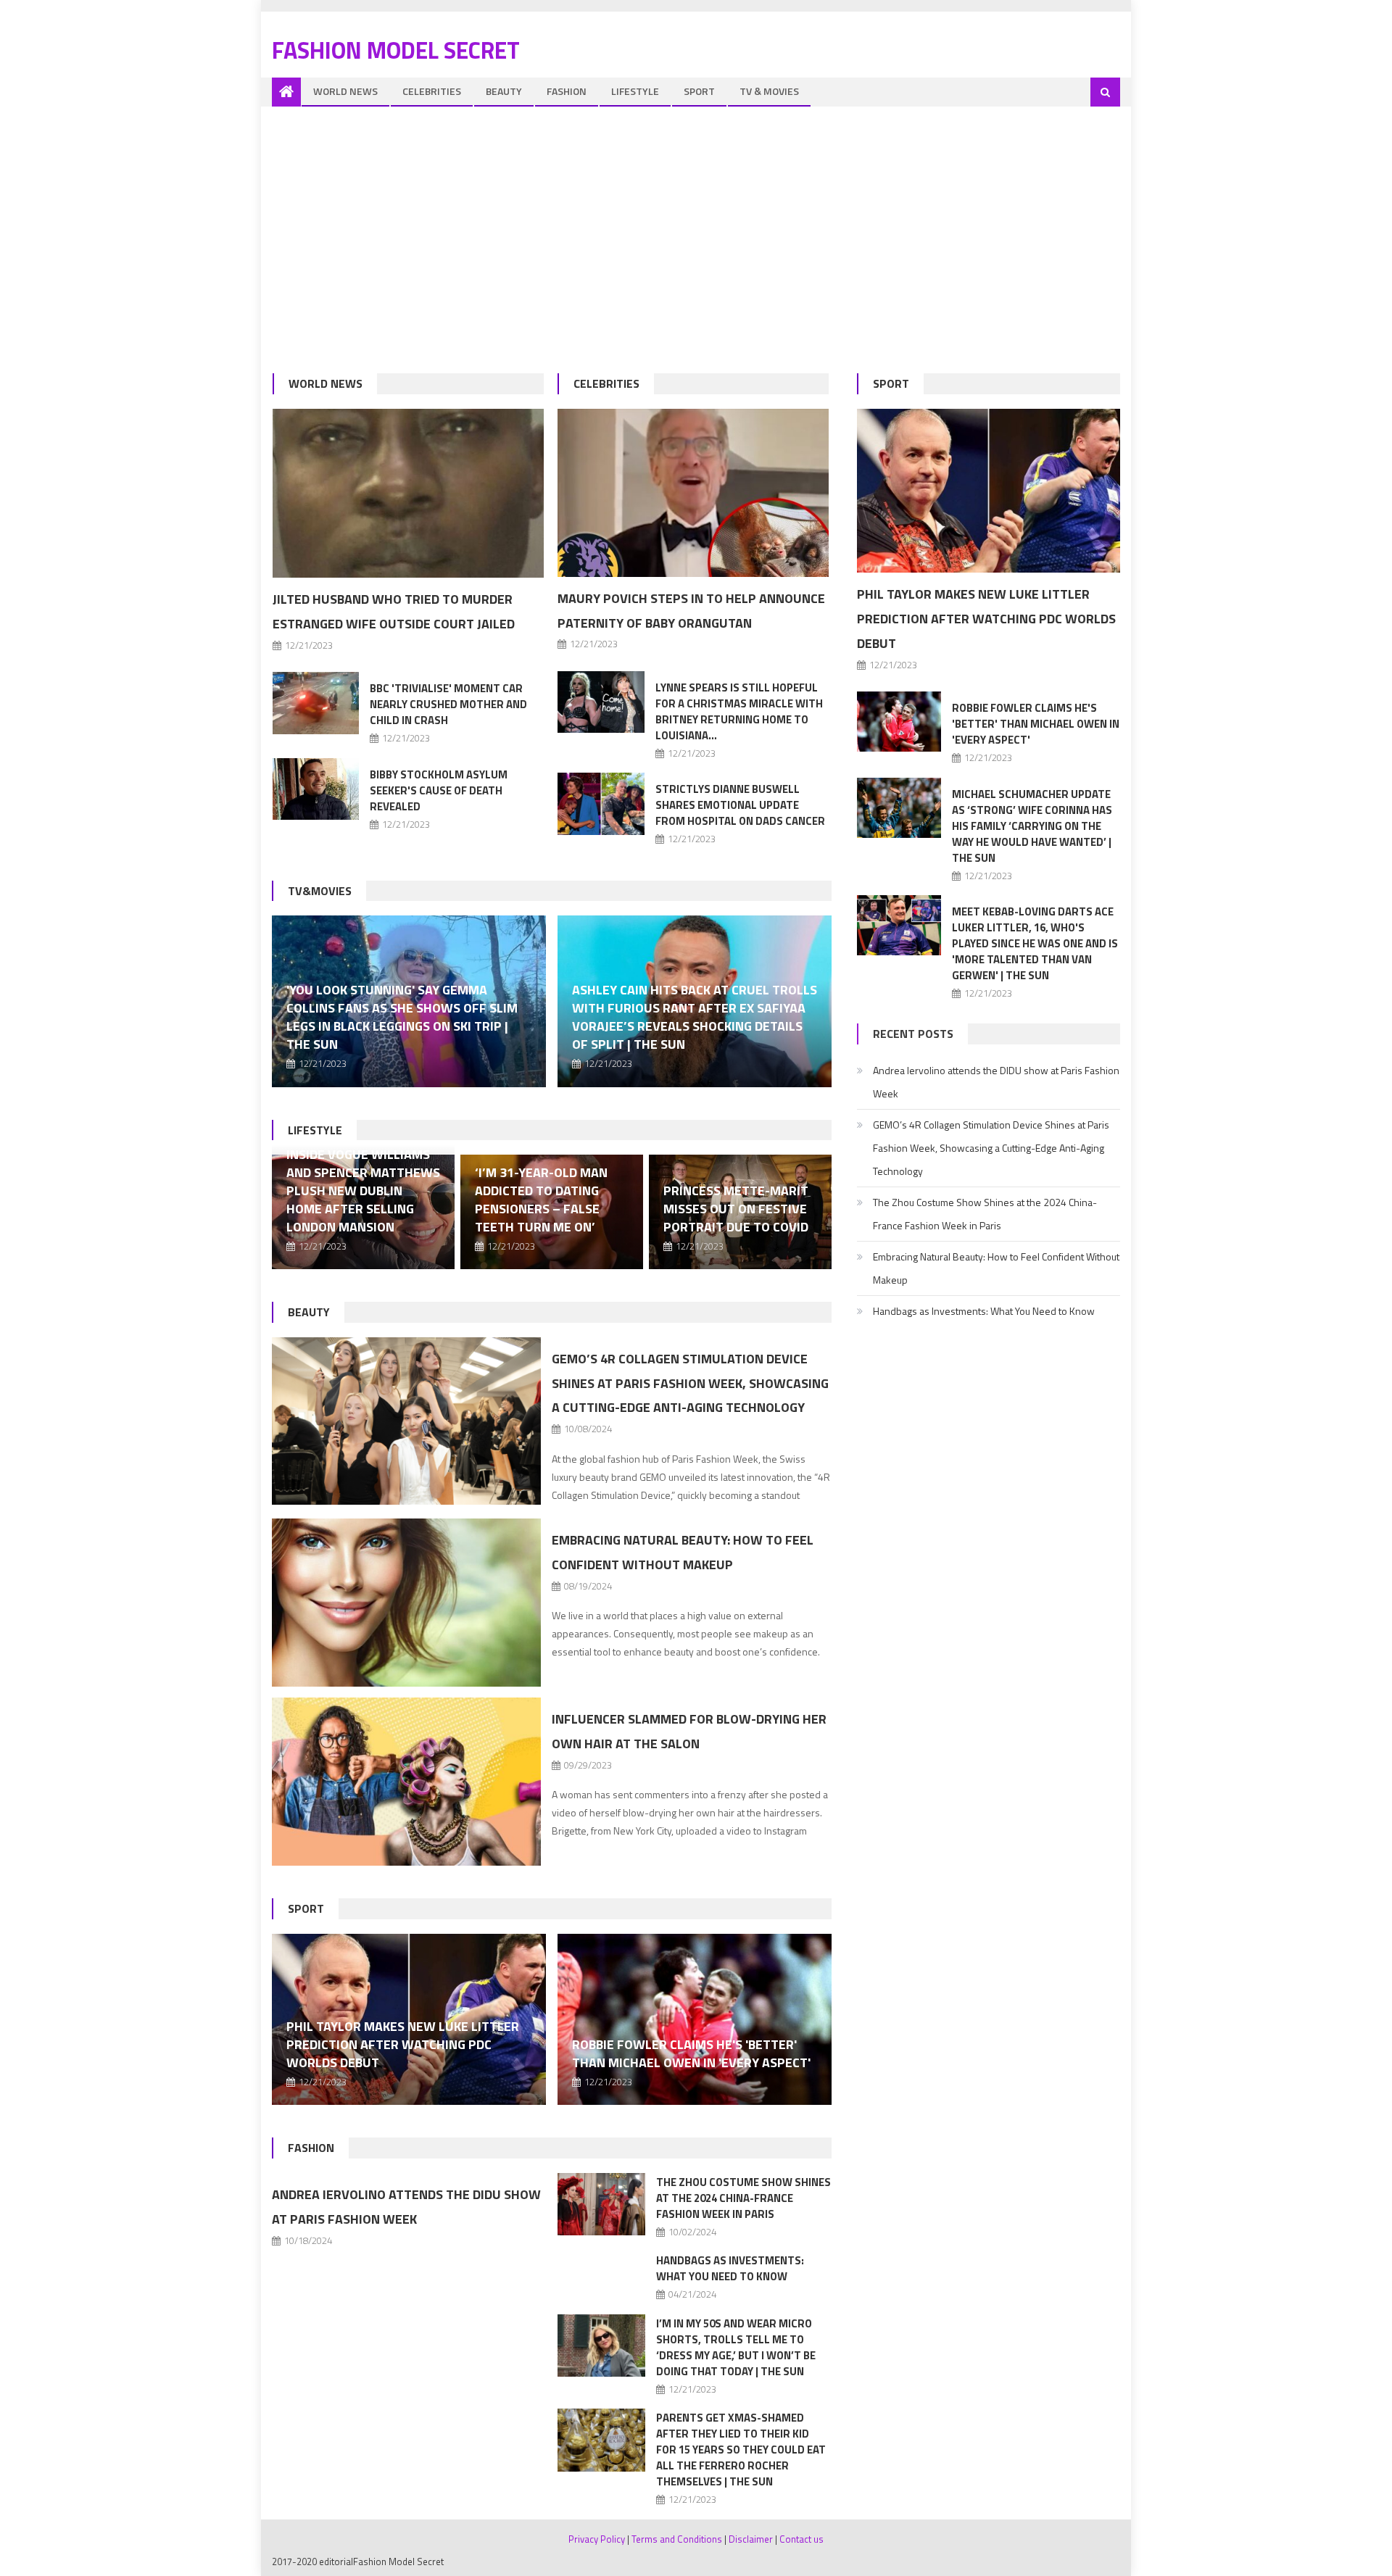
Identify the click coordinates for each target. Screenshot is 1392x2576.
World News (345, 91)
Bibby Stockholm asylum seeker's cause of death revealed (439, 790)
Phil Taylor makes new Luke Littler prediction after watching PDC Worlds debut (403, 2044)
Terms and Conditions (677, 2539)
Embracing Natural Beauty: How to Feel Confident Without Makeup (996, 1268)
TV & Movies (769, 91)
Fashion (567, 91)
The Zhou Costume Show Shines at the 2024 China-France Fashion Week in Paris (743, 2198)
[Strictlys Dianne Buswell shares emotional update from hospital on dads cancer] (601, 803)
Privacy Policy (597, 2539)
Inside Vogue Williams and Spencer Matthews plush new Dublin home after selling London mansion (363, 1191)
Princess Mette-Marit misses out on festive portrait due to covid (736, 1209)
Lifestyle (635, 91)
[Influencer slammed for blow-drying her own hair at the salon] (406, 1782)
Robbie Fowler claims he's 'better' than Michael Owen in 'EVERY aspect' (691, 2053)
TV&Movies (320, 891)
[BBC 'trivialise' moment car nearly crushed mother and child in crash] (316, 703)
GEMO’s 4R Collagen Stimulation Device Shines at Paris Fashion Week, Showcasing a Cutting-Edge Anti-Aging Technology (690, 1383)
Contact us (801, 2539)
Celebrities (432, 91)
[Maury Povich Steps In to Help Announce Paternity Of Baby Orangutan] (693, 493)
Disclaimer (751, 2539)
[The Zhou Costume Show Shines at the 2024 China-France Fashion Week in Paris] (601, 2204)
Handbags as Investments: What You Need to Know (730, 2268)
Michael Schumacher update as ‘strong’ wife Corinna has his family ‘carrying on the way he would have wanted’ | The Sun (1032, 826)
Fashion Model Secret (396, 50)
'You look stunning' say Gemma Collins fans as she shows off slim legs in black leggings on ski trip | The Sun (402, 1017)
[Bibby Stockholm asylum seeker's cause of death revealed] (316, 789)
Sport (699, 91)
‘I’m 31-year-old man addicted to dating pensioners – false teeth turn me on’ (541, 1200)
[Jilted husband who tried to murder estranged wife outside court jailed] (408, 494)
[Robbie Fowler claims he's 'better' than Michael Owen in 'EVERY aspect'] (695, 2019)
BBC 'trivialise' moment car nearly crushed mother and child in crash (448, 704)
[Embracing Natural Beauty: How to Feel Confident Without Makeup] (406, 1603)
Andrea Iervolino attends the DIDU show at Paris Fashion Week (996, 1082)
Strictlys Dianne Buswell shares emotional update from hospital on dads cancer (740, 805)
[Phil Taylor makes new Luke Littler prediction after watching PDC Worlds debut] (989, 491)
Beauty (504, 91)
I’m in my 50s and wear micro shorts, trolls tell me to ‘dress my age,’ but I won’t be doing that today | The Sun (736, 2347)
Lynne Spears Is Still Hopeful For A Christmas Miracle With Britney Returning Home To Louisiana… (739, 711)
